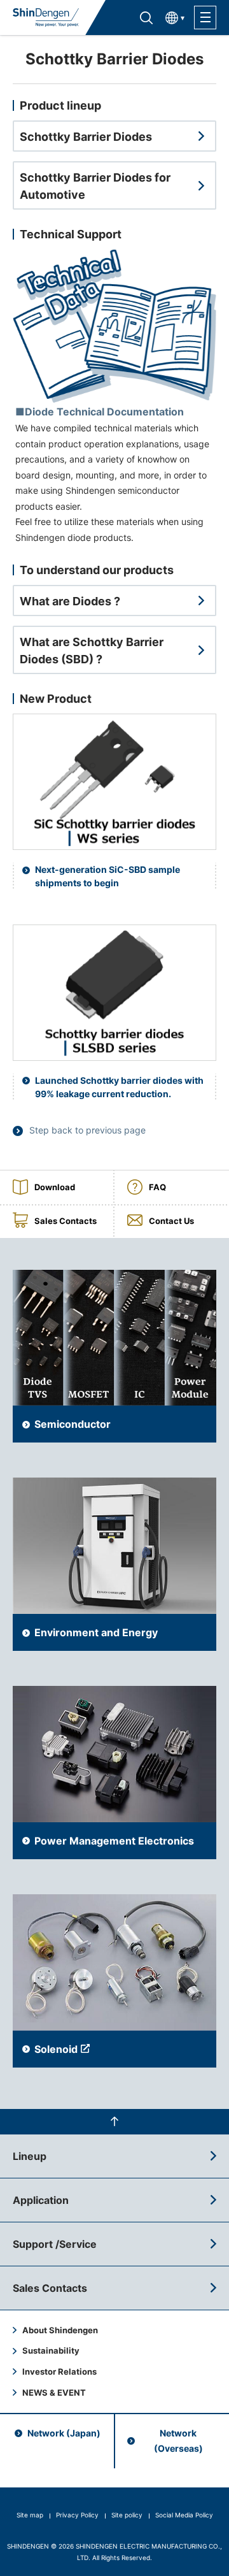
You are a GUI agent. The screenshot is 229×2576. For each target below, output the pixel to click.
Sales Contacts (50, 2288)
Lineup (30, 2156)
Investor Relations (59, 2371)
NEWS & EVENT (54, 2393)
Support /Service (55, 2244)
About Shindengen (60, 2330)
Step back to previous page (87, 1130)
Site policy (127, 2515)
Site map (30, 2515)
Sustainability (51, 2350)
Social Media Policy (184, 2515)
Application (41, 2200)
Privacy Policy (77, 2515)
